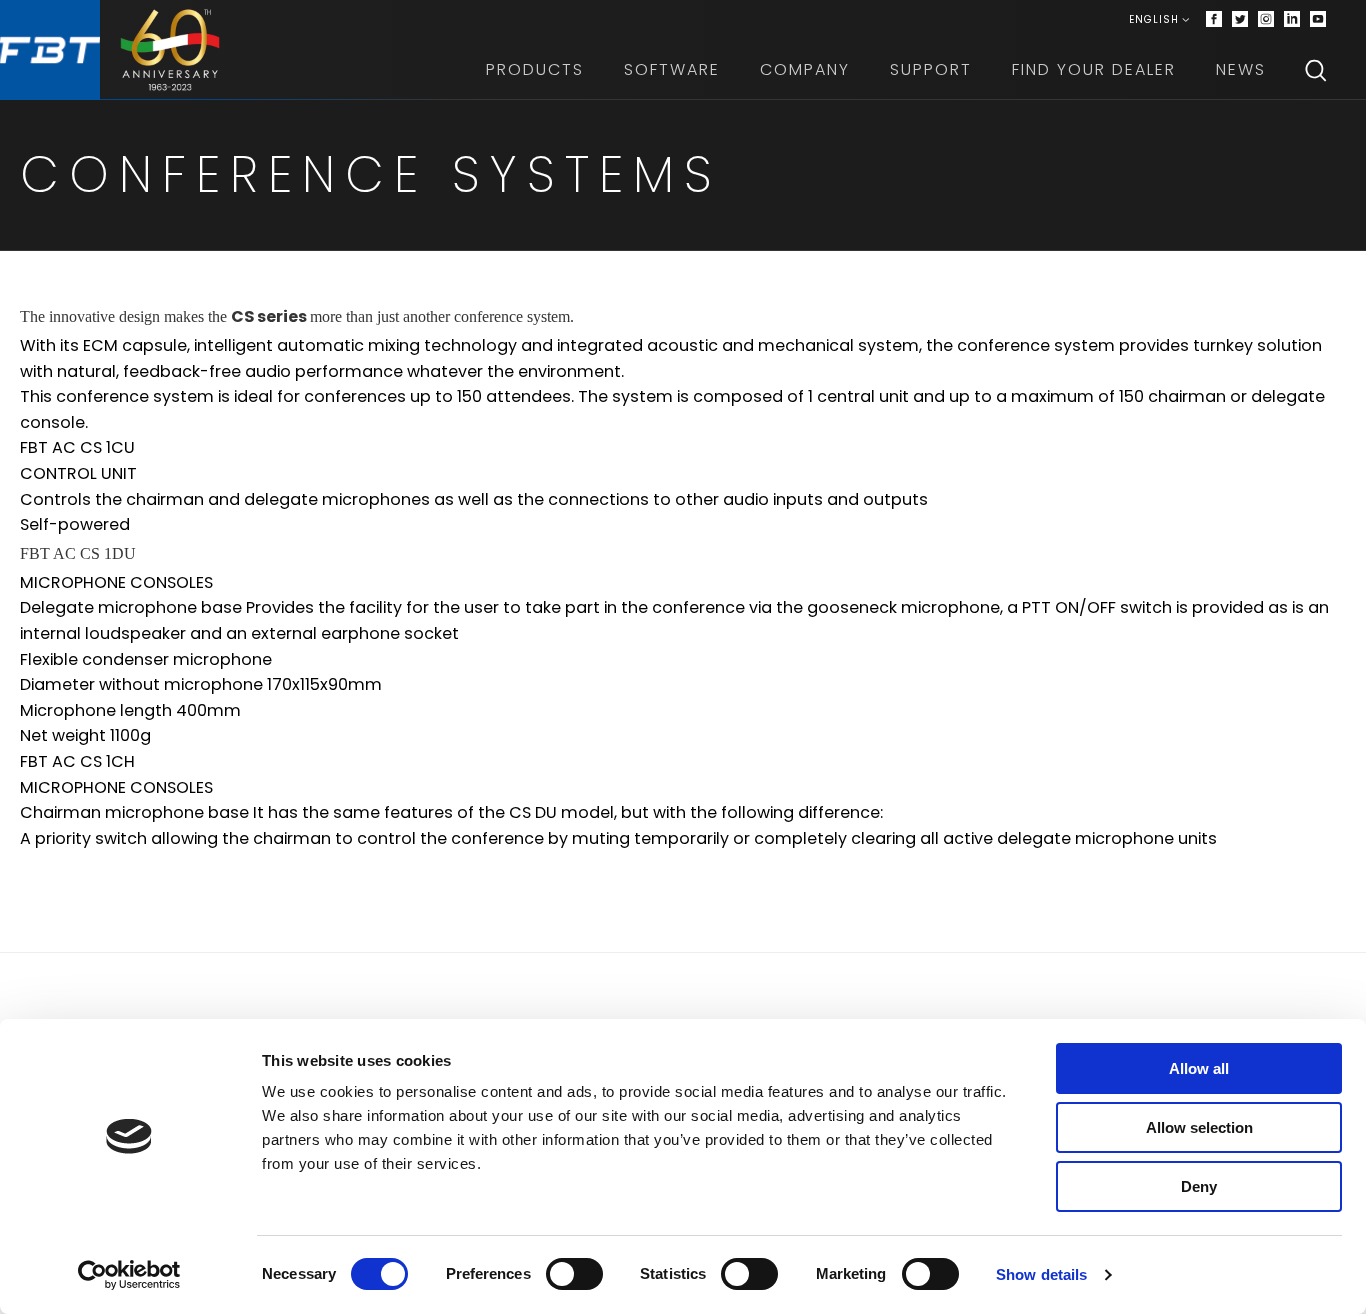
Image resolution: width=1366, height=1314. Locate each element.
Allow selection (1199, 1127)
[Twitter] (1240, 20)
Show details (1041, 1274)
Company (805, 69)
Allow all (1199, 1068)
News (1241, 69)
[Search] (1316, 70)
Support (931, 69)
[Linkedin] (1292, 20)
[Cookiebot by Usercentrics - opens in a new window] (129, 1275)
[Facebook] (1214, 20)
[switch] (574, 1274)
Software (672, 69)
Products (535, 69)
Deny (1199, 1186)
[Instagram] (1266, 20)
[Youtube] (1318, 20)
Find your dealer (1094, 69)
